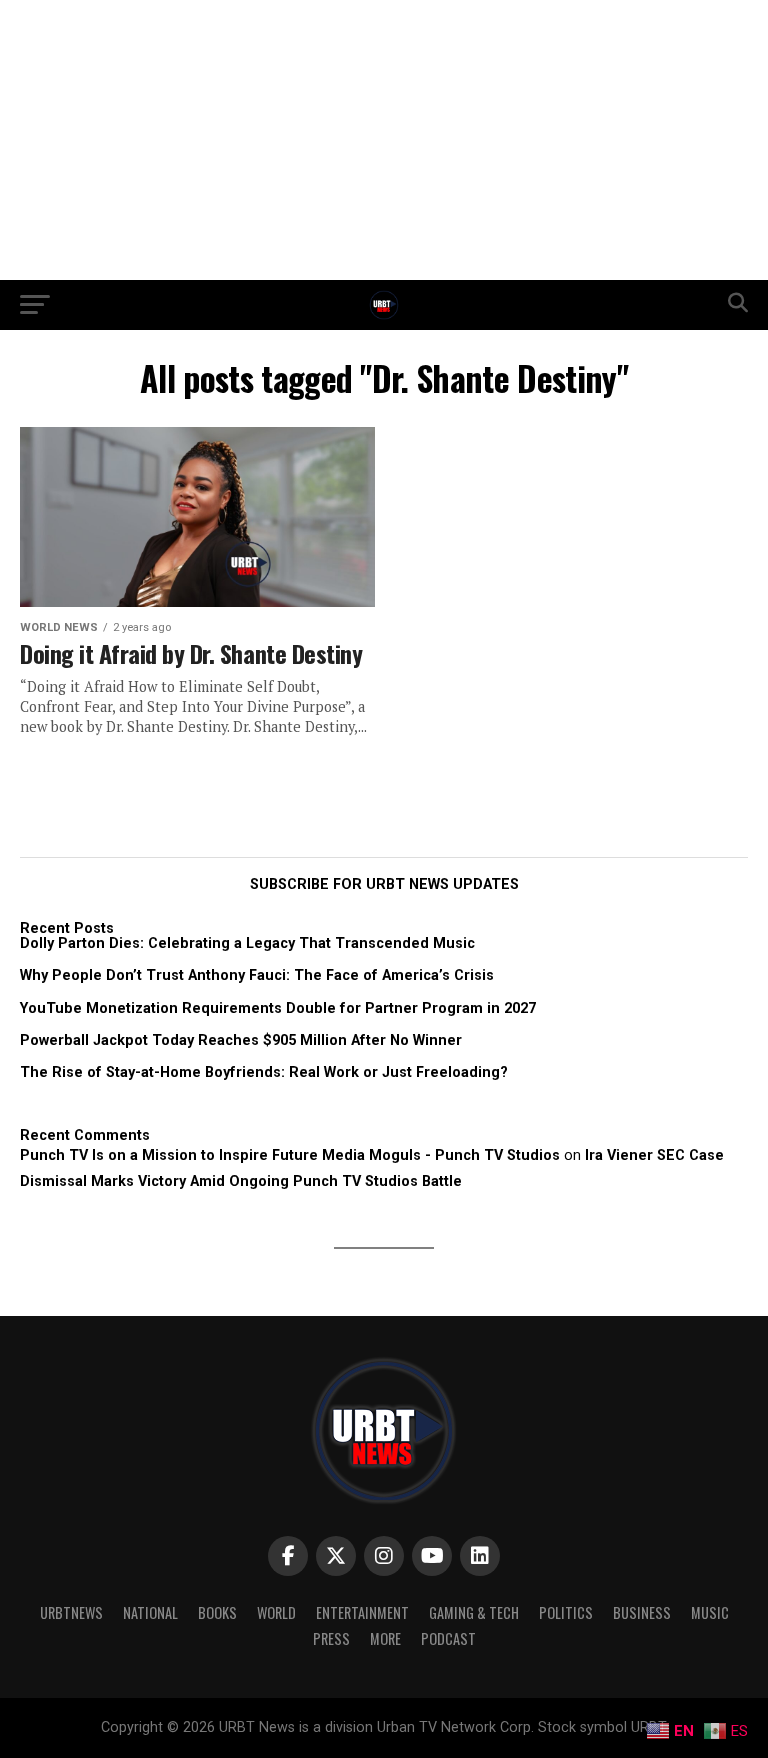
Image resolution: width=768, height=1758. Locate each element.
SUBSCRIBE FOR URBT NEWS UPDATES (384, 884)
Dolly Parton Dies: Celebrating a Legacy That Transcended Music (247, 943)
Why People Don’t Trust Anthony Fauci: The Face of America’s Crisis (257, 975)
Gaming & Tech (474, 1612)
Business (642, 1612)
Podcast (448, 1638)
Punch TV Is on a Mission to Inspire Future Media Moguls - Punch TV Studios (290, 1155)
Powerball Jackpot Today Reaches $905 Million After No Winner (241, 1040)
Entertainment (362, 1612)
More (385, 1638)
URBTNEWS (71, 1612)
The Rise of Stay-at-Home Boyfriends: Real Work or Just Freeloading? (264, 1072)
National (150, 1612)
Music (710, 1612)
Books (217, 1612)
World (276, 1612)
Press (331, 1638)
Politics (566, 1612)
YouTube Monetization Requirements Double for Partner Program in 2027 (278, 1008)
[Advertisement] (384, 140)
